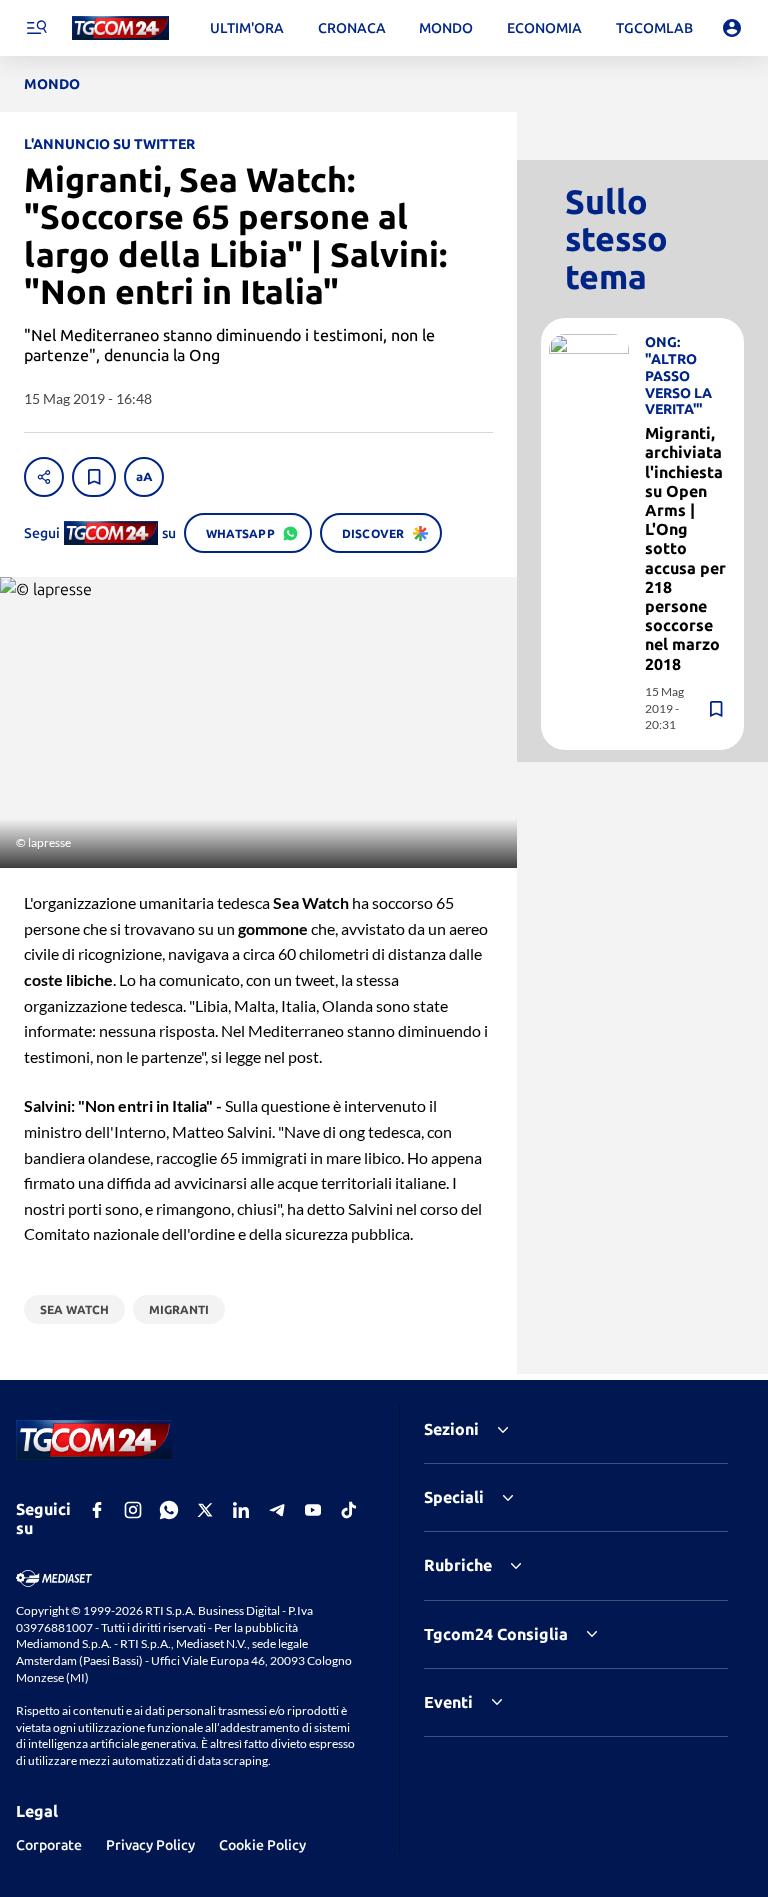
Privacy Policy (150, 1845)
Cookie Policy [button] (262, 1845)
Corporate (49, 1845)
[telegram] (277, 1510)
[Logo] (120, 28)
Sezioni (451, 1429)
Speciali (454, 1497)
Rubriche (458, 1565)
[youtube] (313, 1510)
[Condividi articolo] (44, 477)
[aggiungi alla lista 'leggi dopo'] (94, 477)
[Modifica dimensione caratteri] (144, 477)
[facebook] (97, 1510)
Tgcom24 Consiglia (496, 1634)
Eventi (448, 1702)
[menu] (36, 28)
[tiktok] (349, 1510)
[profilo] (732, 28)
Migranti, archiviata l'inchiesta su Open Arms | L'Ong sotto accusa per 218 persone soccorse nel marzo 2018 (685, 548)
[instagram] (133, 1510)
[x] (205, 1510)
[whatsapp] (169, 1510)
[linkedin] (241, 1510)
